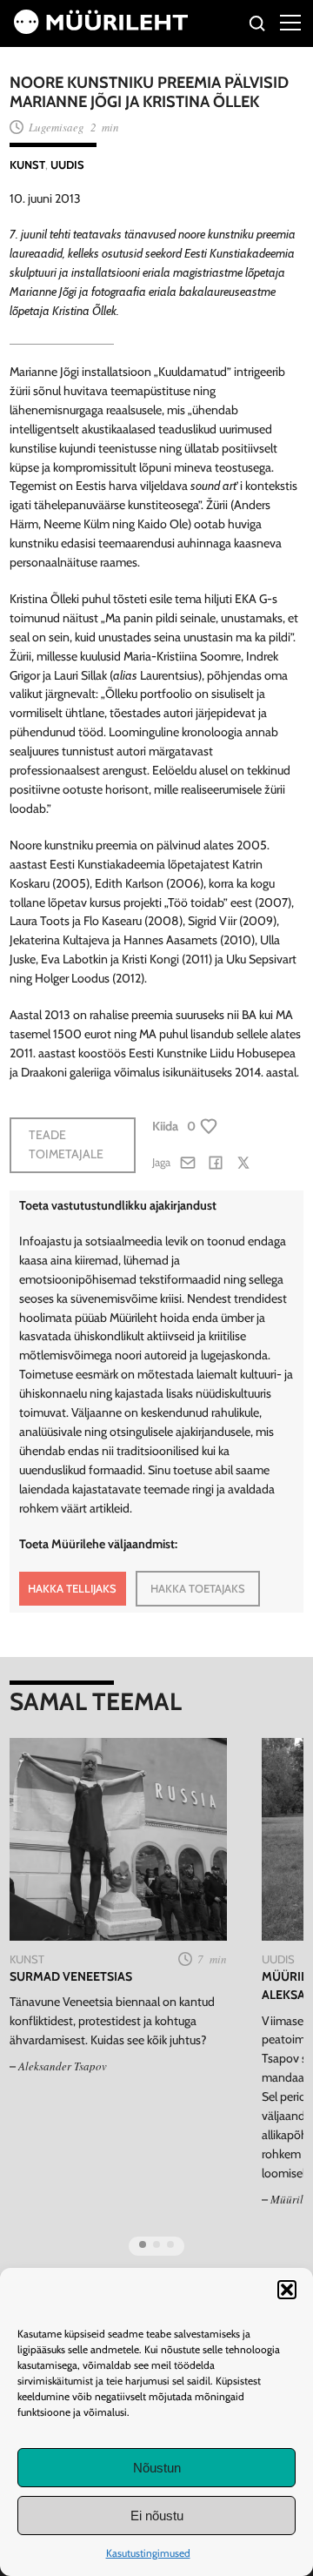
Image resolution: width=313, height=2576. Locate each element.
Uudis (67, 164)
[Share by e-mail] (188, 1163)
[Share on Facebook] (216, 1163)
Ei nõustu (157, 2516)
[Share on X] (243, 1163)
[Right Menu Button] (290, 22)
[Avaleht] (101, 30)
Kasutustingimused (148, 2553)
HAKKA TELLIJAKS (72, 1588)
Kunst (27, 164)
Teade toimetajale (66, 1144)
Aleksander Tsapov (63, 2066)
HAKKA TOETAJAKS (198, 1588)
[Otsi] (258, 26)
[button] (287, 2290)
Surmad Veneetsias (71, 1976)
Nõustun (157, 2468)
